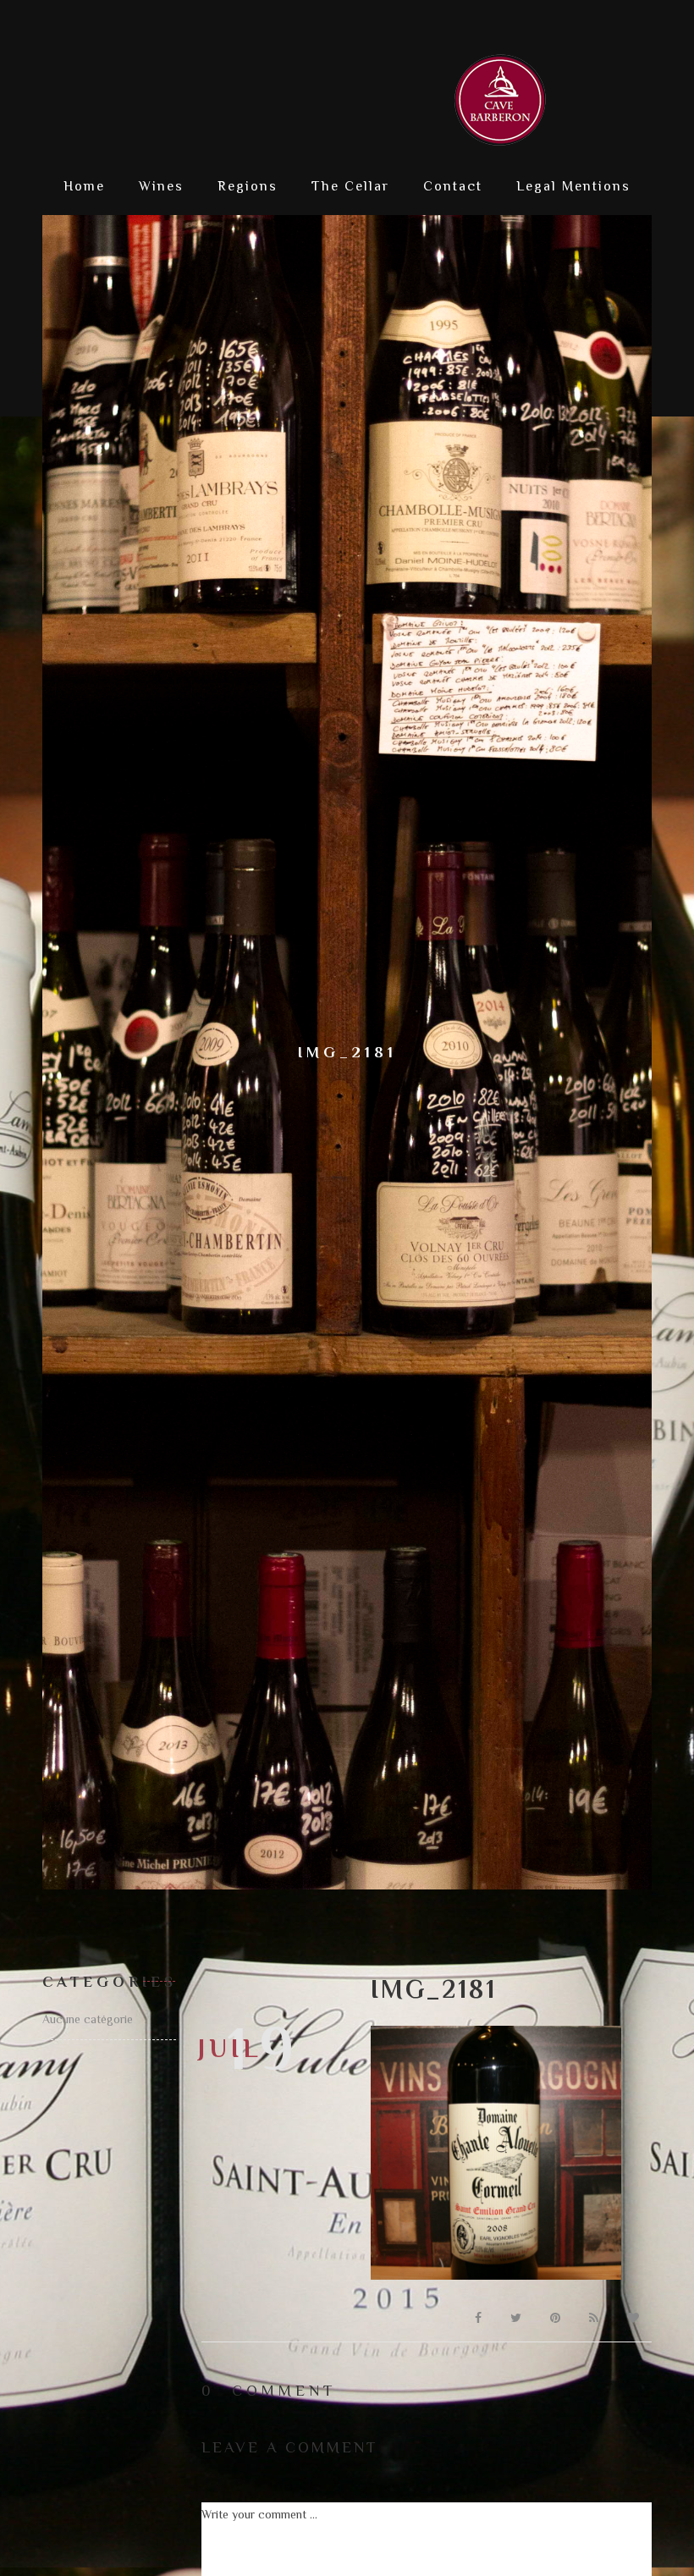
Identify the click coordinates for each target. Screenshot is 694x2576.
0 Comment (269, 2391)
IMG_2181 (434, 1989)
